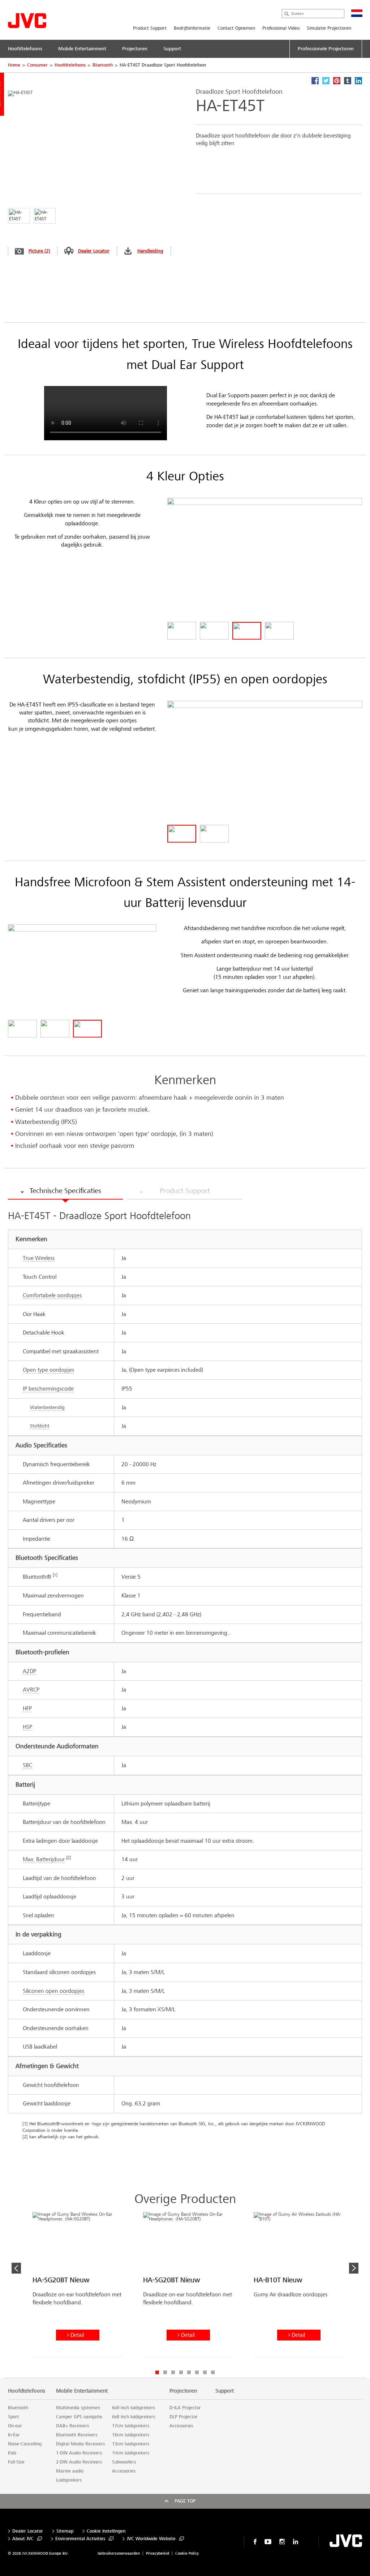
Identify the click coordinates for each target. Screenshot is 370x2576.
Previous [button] (16, 2268)
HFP (27, 1708)
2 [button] (165, 2372)
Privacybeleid (158, 2553)
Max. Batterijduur (44, 1859)
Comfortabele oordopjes (52, 1295)
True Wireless (39, 1258)
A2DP (29, 1671)
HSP (27, 1727)
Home (14, 65)
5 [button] (189, 2372)
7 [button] (205, 2372)
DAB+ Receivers (72, 2426)
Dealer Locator (94, 251)
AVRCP (31, 1690)
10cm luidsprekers (131, 2453)
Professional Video (281, 28)
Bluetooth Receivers (77, 2435)
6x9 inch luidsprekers (134, 2408)
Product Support (150, 28)
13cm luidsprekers (131, 2444)
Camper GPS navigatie (79, 2417)
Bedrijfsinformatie (192, 28)
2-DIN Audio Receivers (79, 2462)
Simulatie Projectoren (329, 28)
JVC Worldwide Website (151, 2539)
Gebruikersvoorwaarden (119, 2553)
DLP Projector (184, 2417)
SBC (27, 1765)
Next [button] (354, 2268)
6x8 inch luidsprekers (134, 2417)
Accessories (124, 2471)
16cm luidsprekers (131, 2435)
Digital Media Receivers (80, 2444)
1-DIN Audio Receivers (79, 2453)
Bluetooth (103, 65)
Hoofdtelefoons (70, 65)
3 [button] (173, 2372)
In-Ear (14, 2435)
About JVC (23, 2539)
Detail (77, 2335)
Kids (12, 2453)
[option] (78, 2287)
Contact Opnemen (236, 28)
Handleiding (150, 251)
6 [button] (197, 2372)
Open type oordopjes (48, 1370)
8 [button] (213, 2372)
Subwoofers (124, 2462)
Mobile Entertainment (82, 2391)
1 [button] (157, 2372)
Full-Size (16, 2462)
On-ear (15, 2426)
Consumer (37, 65)
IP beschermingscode (48, 1389)
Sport (14, 2417)
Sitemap (65, 2531)
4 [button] (181, 2372)
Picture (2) (39, 251)
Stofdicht (40, 1426)
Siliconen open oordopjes (53, 1991)
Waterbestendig (47, 1407)
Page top (185, 2501)
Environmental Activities (80, 2539)
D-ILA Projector (185, 2408)
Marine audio (70, 2471)
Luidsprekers (69, 2480)
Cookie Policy (187, 2553)
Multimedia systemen (78, 2408)
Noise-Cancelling (25, 2444)
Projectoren (183, 2391)
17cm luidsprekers (131, 2426)
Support (225, 2391)
